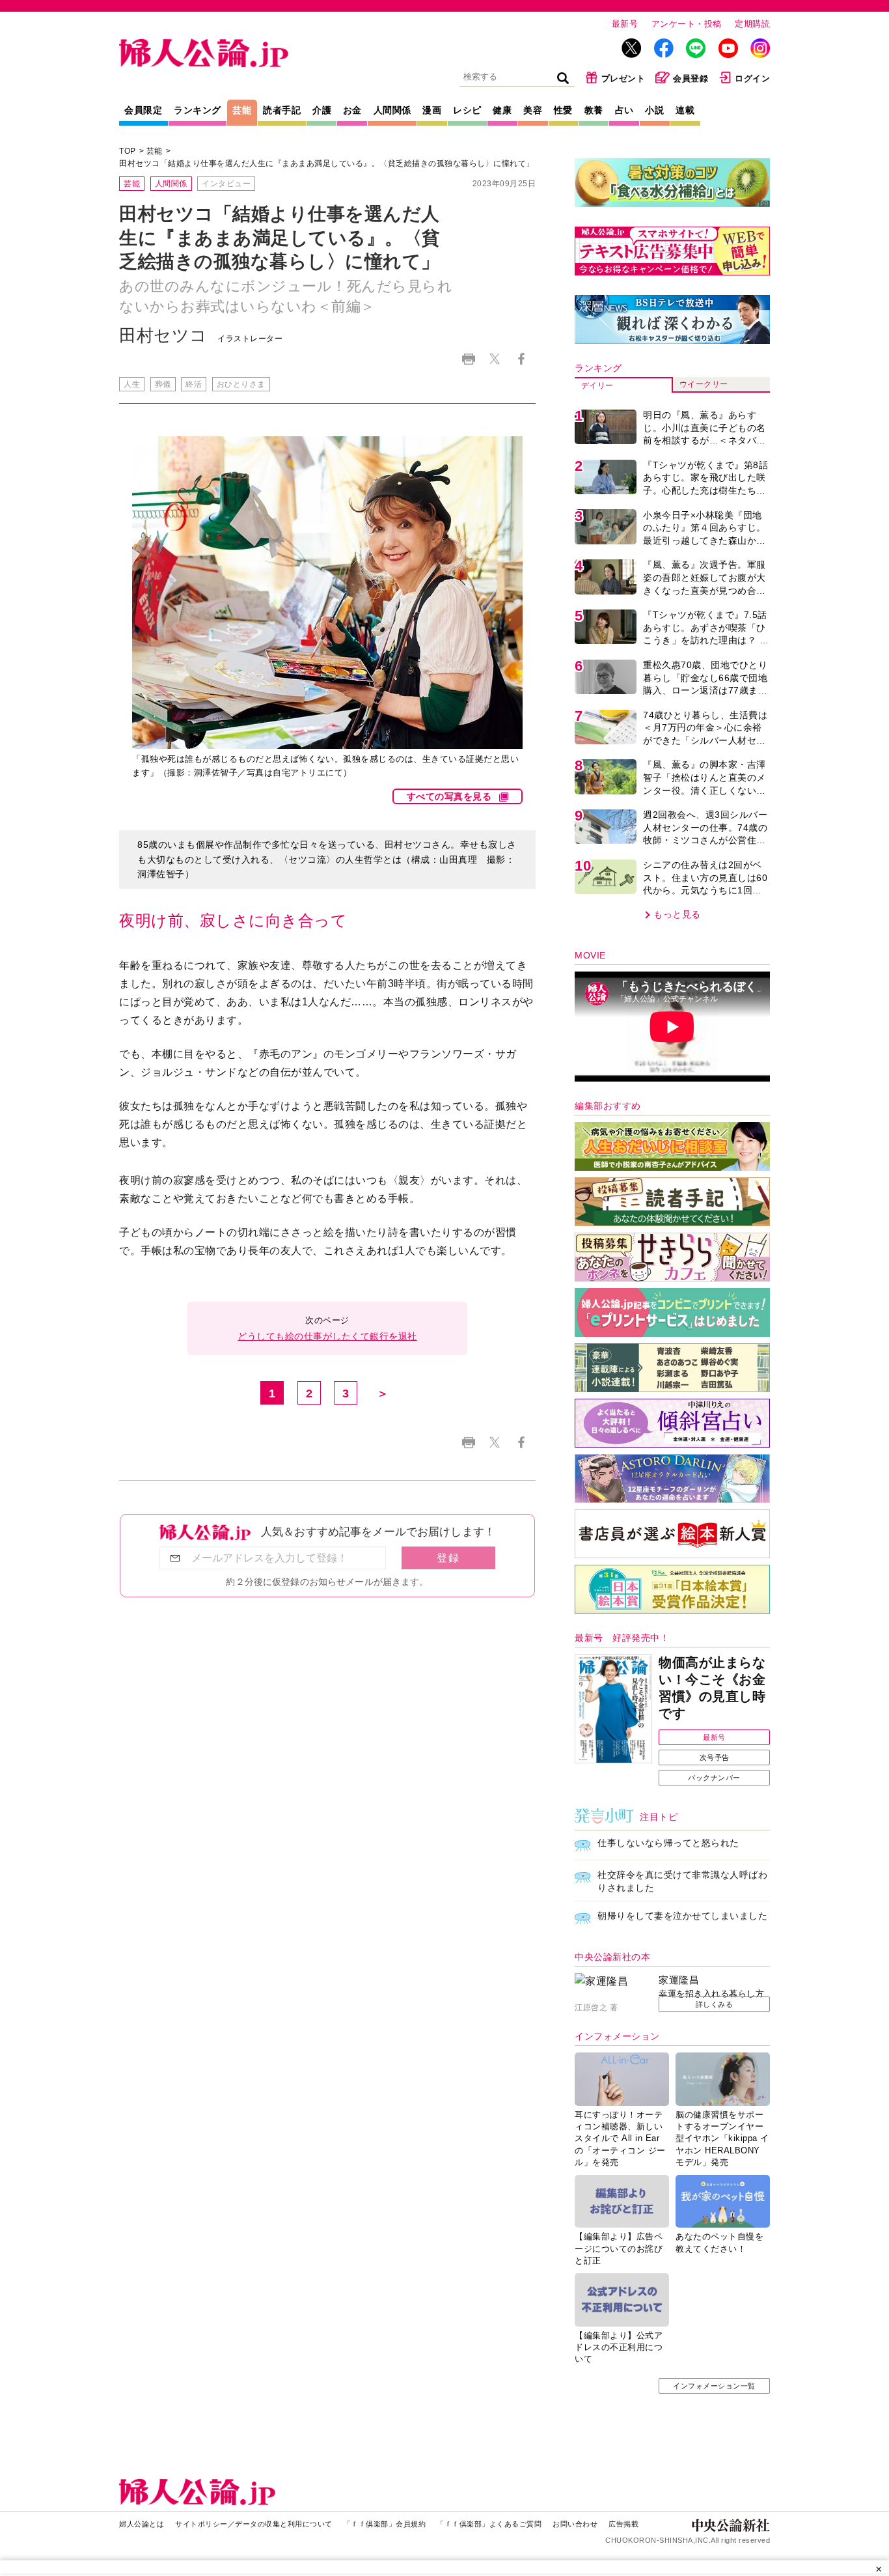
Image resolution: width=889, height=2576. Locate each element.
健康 (502, 110)
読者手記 (282, 110)
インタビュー (226, 184)
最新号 (625, 24)
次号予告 (715, 1757)
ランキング (198, 110)
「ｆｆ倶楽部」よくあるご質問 (489, 2524)
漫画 (432, 110)
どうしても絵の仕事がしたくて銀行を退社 (327, 1336)
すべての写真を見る (449, 796)
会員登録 (691, 78)
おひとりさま (241, 384)
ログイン (752, 78)
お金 (352, 110)
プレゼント (623, 78)
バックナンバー (714, 1778)
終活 (194, 384)
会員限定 (143, 110)
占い (624, 110)
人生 (132, 384)
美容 (533, 110)
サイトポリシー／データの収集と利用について (254, 2524)
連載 (685, 110)
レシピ (467, 110)
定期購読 (752, 24)
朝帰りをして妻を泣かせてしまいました (682, 1916)
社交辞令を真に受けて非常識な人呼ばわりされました (682, 1881)
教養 (594, 110)
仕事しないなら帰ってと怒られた (668, 1843)
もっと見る (677, 914)
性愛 (563, 110)
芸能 (242, 110)
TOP (128, 151)
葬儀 (163, 384)
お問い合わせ (575, 2524)
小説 (654, 110)
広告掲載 (623, 2524)
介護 (322, 110)
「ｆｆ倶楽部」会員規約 (385, 2524)
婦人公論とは (142, 2524)
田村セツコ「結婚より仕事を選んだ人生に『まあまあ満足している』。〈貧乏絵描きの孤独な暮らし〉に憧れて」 (327, 163)
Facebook (521, 359)
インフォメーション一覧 (714, 2386)
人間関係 (392, 110)
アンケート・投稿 (687, 24)
